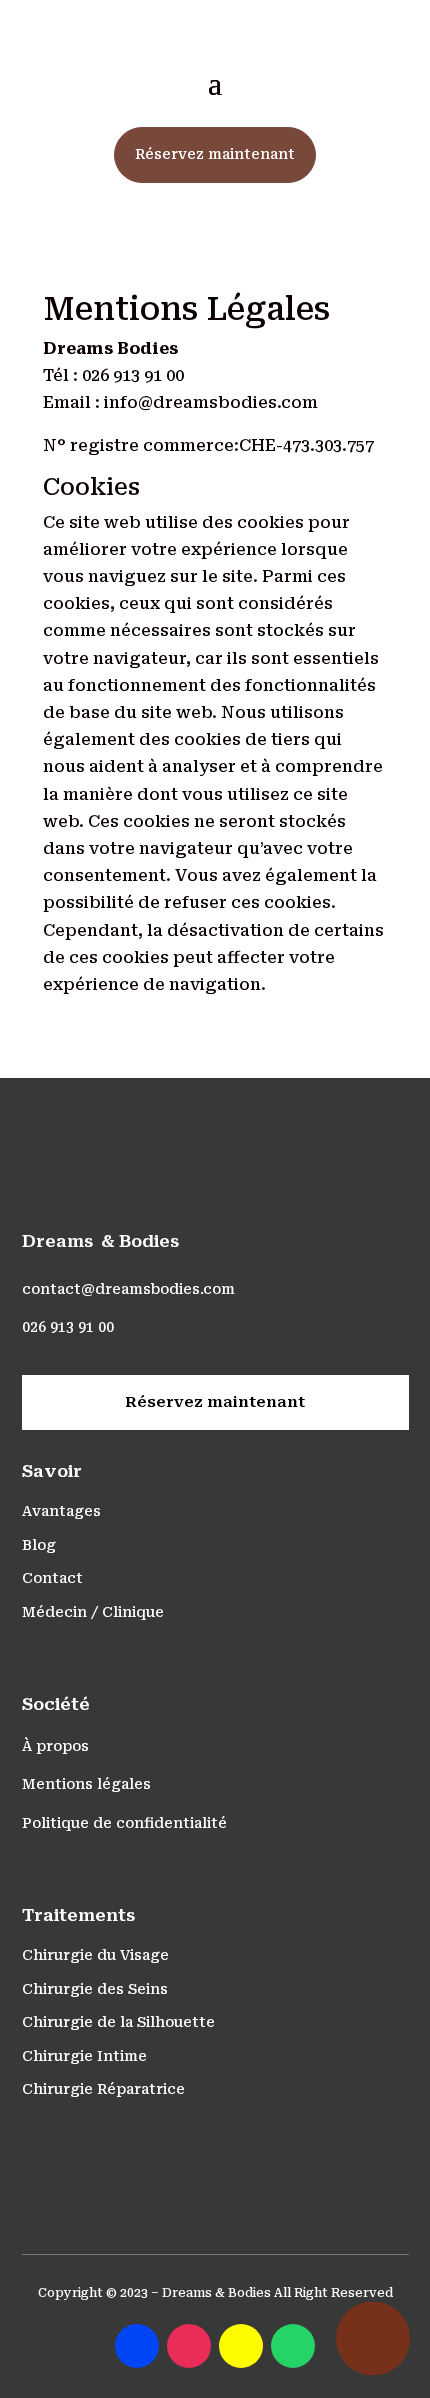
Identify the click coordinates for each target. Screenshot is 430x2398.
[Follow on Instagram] (189, 2346)
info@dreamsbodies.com (211, 402)
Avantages (61, 1511)
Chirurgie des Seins (95, 1989)
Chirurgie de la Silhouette (118, 2022)
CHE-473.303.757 (306, 445)
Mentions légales (86, 1784)
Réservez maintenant (215, 154)
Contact (52, 1578)
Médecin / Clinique (93, 1612)
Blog (39, 1545)
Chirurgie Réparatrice (103, 2089)
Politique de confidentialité (124, 1823)
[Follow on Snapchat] (241, 2346)
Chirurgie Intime (84, 2056)
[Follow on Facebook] (137, 2346)
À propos (55, 1746)
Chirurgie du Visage (95, 1955)
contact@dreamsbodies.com (128, 1289)
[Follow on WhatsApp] (293, 2346)
